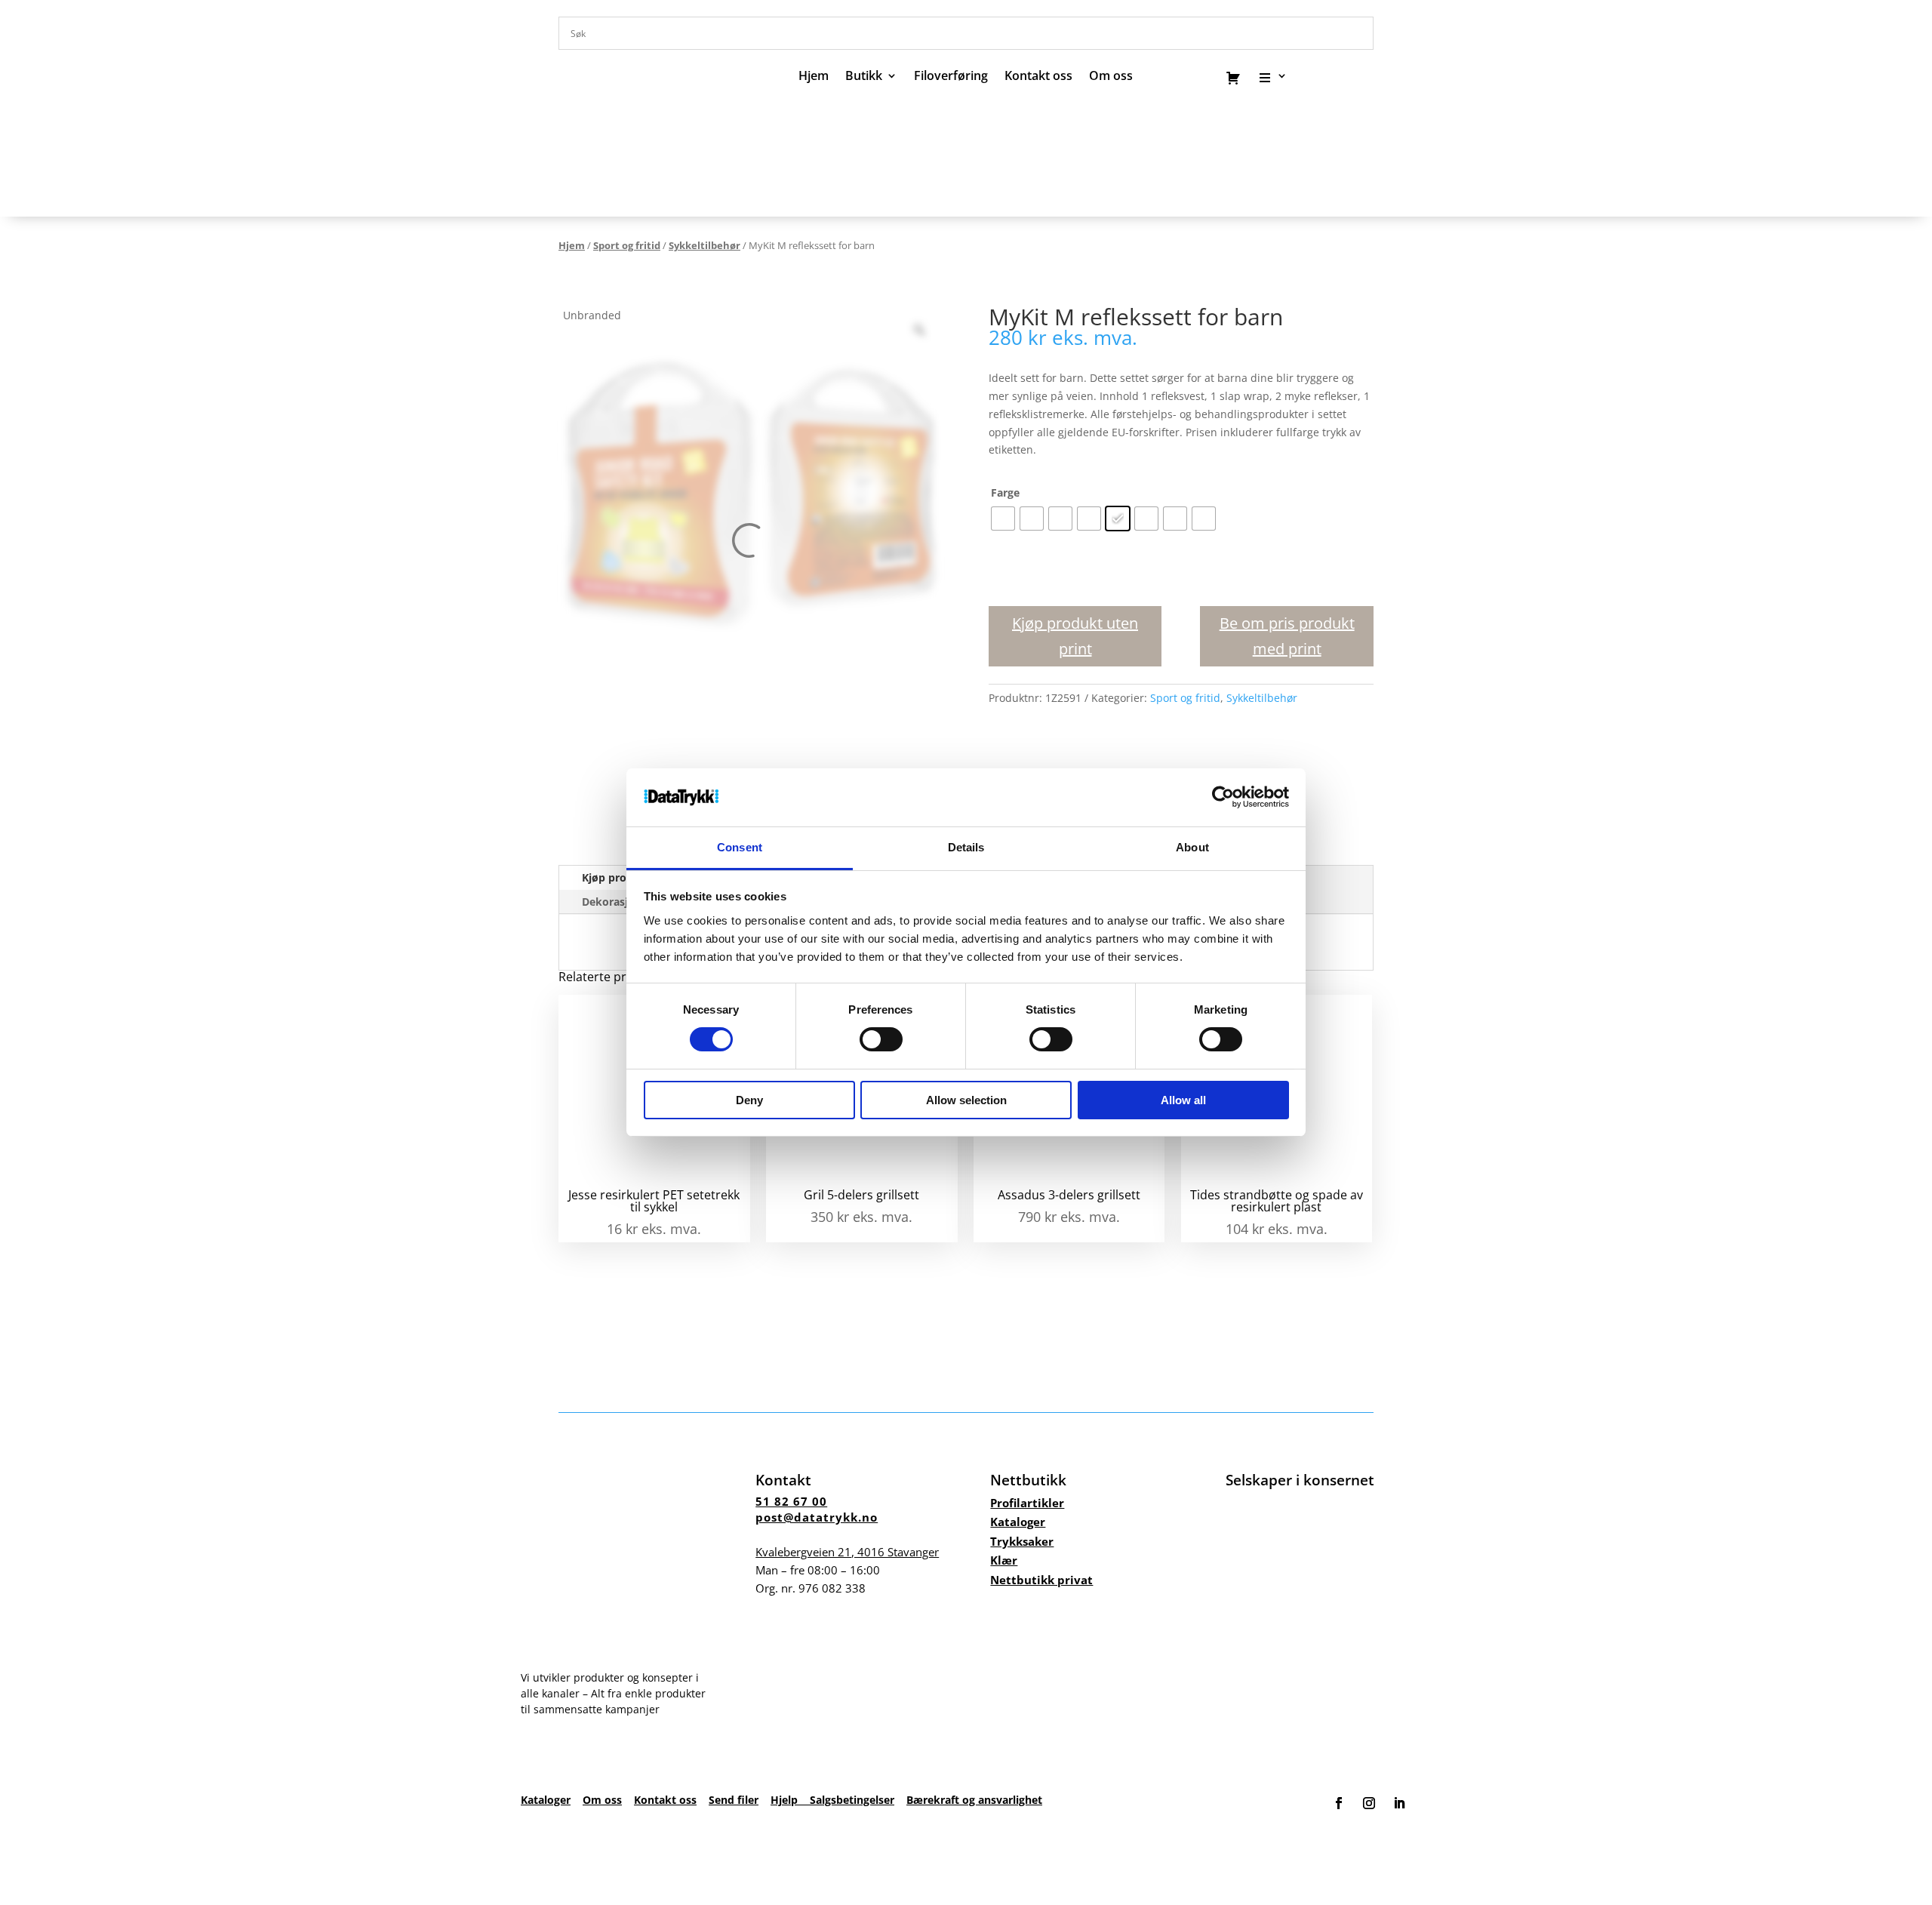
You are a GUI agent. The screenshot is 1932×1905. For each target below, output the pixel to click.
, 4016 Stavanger (847, 1552)
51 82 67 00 (791, 1501)
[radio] (1003, 519)
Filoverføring (951, 77)
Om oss (602, 1800)
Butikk (864, 77)
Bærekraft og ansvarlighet (974, 1800)
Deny (749, 1100)
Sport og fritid (627, 245)
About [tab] (1192, 847)
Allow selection (966, 1100)
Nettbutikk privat (1041, 1580)
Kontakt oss (1038, 77)
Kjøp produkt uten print (1075, 636)
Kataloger (1018, 1522)
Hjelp (790, 1800)
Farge (1005, 492)
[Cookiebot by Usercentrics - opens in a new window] (1223, 797)
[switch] (881, 1039)
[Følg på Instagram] (1369, 1803)
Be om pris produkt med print (1287, 636)
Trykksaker (1022, 1541)
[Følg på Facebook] (1339, 1803)
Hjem (814, 77)
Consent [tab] (740, 847)
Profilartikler (1027, 1503)
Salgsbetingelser (852, 1800)
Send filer (734, 1800)
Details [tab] (966, 847)
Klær (1004, 1560)
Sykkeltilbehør (705, 245)
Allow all (1183, 1100)
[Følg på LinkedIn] (1399, 1803)
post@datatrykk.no (817, 1517)
